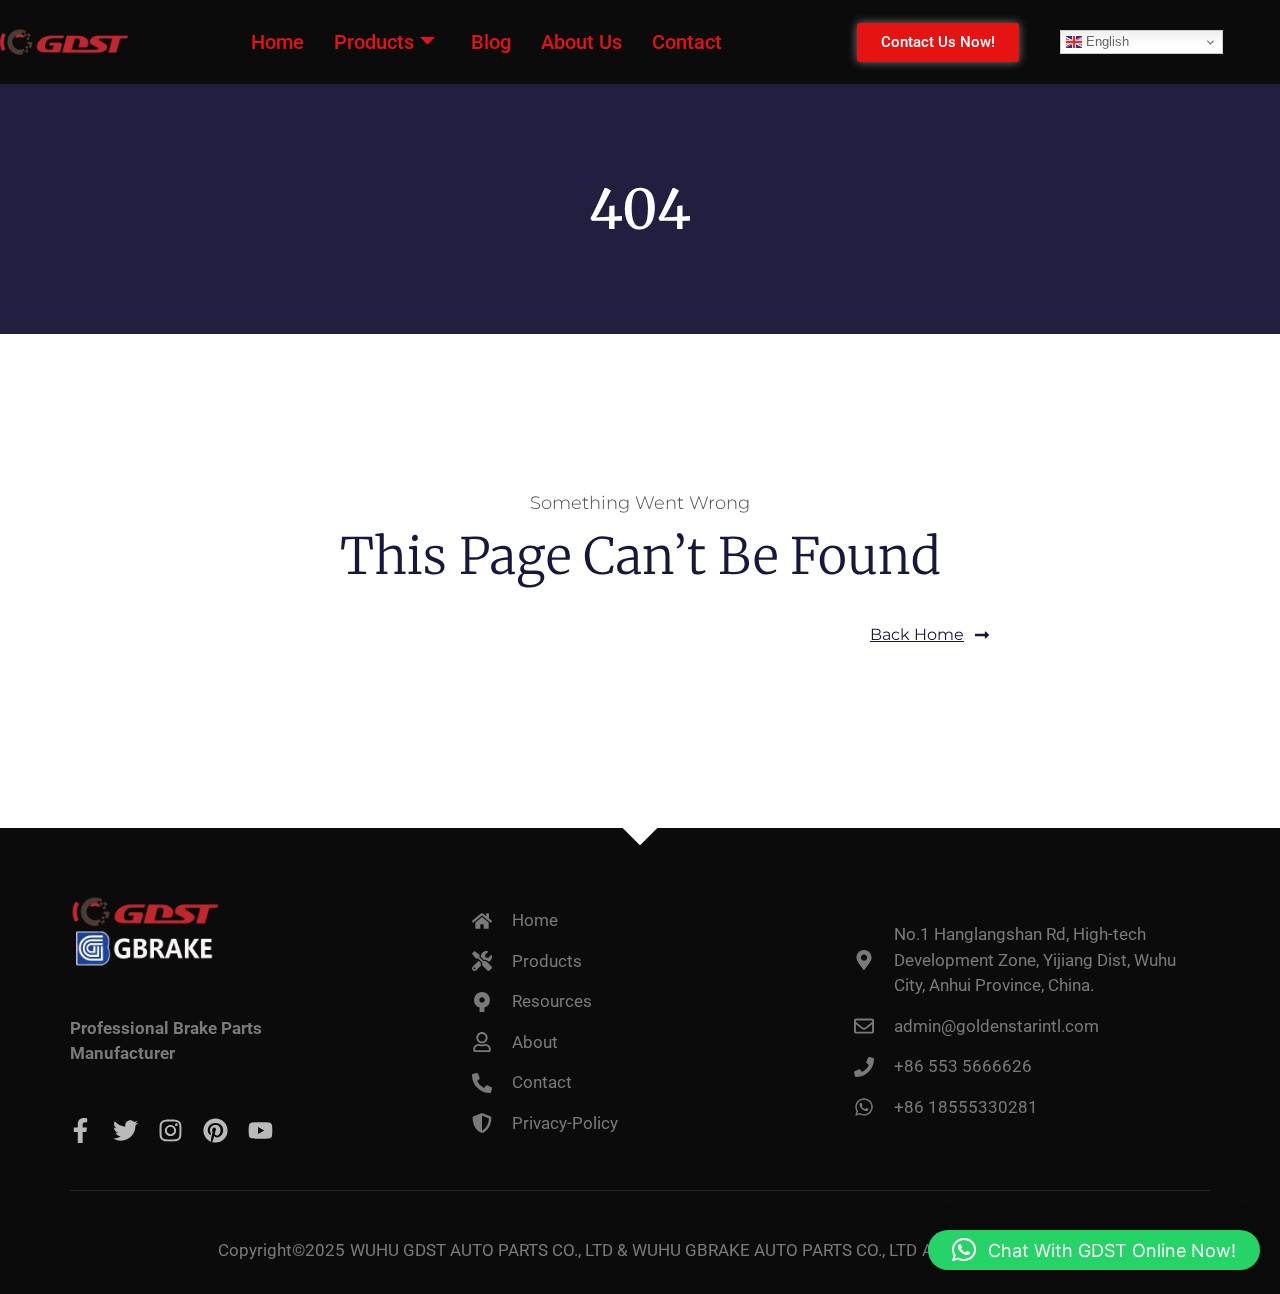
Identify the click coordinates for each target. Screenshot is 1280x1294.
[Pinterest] (215, 1130)
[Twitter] (125, 1130)
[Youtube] (260, 1130)
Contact (687, 42)
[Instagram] (170, 1130)
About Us (581, 42)
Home (277, 42)
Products (374, 42)
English (1105, 41)
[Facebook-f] (80, 1130)
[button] (1094, 1250)
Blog (491, 42)
